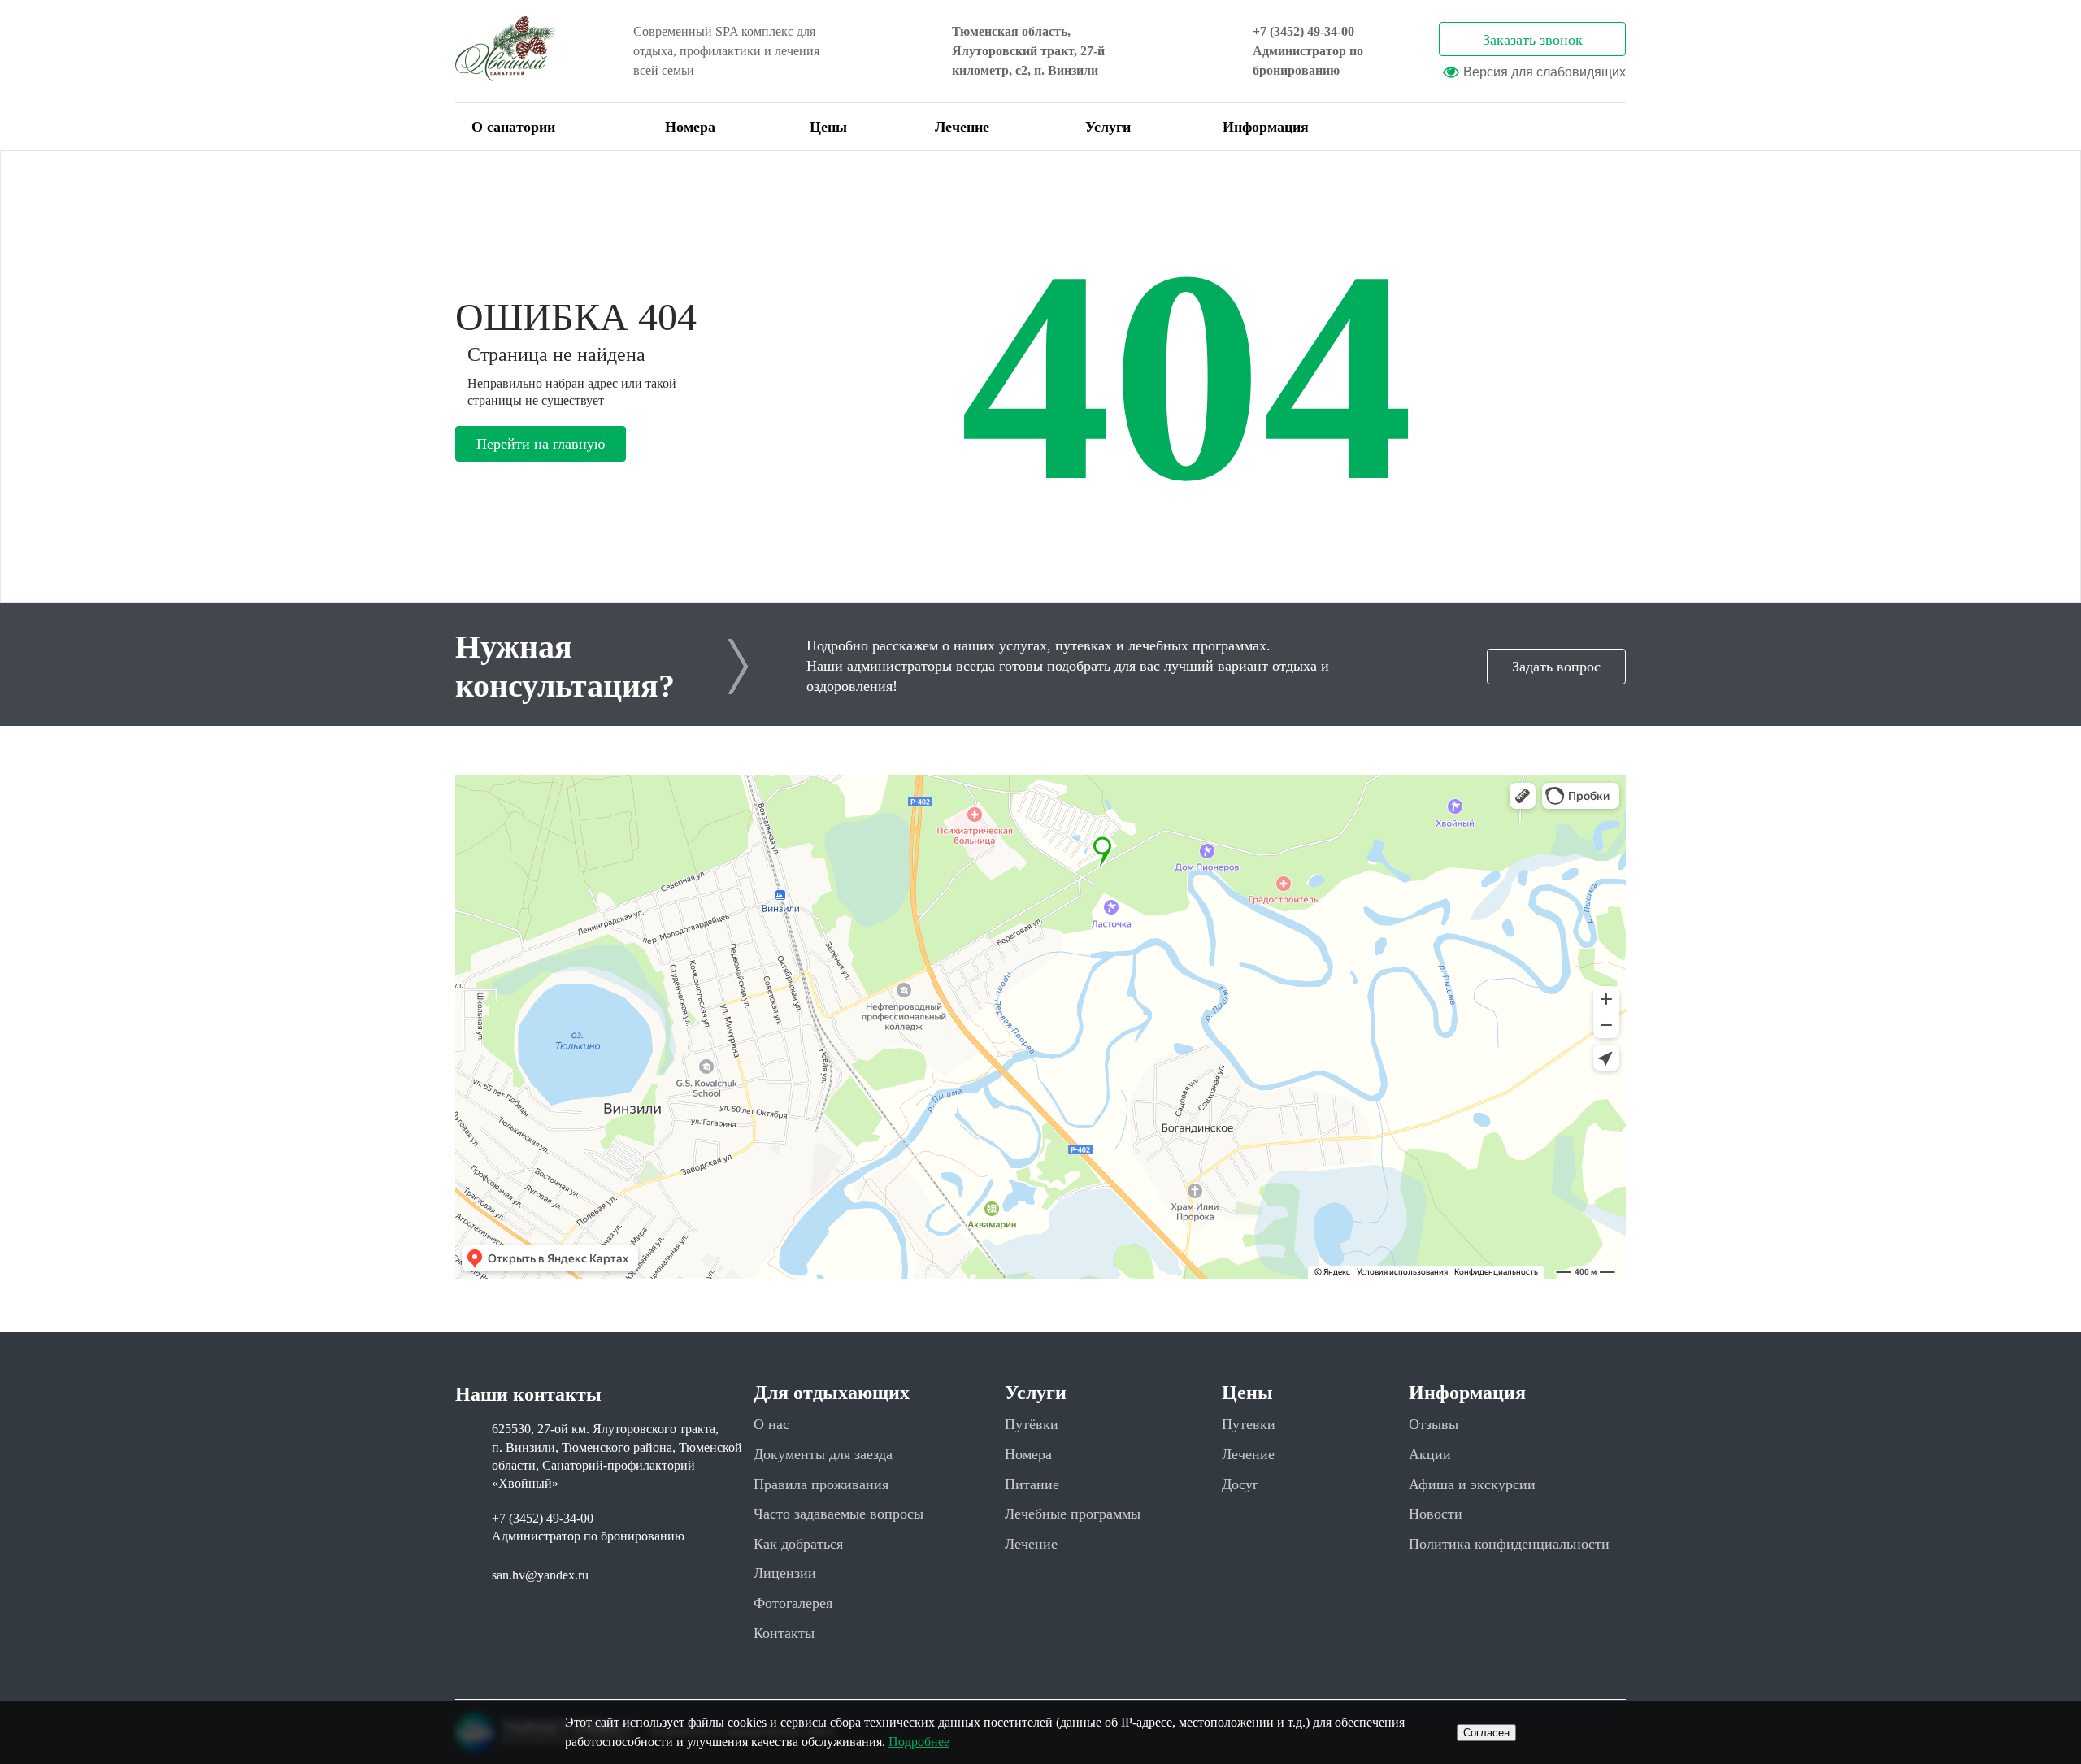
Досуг (1240, 1484)
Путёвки (1032, 1424)
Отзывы (1434, 1424)
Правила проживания (821, 1484)
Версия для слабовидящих (1544, 72)
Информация (1266, 127)
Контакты (784, 1633)
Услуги (1108, 127)
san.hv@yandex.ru (540, 1575)
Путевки (1249, 1424)
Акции (1430, 1454)
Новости (1436, 1514)
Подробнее (919, 1742)
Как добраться (798, 1544)
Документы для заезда (823, 1454)
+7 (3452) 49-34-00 (1303, 31)
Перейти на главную (541, 444)
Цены (828, 127)
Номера (690, 127)
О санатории (513, 127)
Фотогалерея (793, 1603)
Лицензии (785, 1573)
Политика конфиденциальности (1509, 1544)
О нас (771, 1424)
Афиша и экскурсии (1472, 1484)
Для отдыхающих (832, 1393)
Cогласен (1486, 1733)
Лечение (962, 127)
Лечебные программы (1073, 1514)
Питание (1032, 1484)
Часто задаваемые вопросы (838, 1514)
